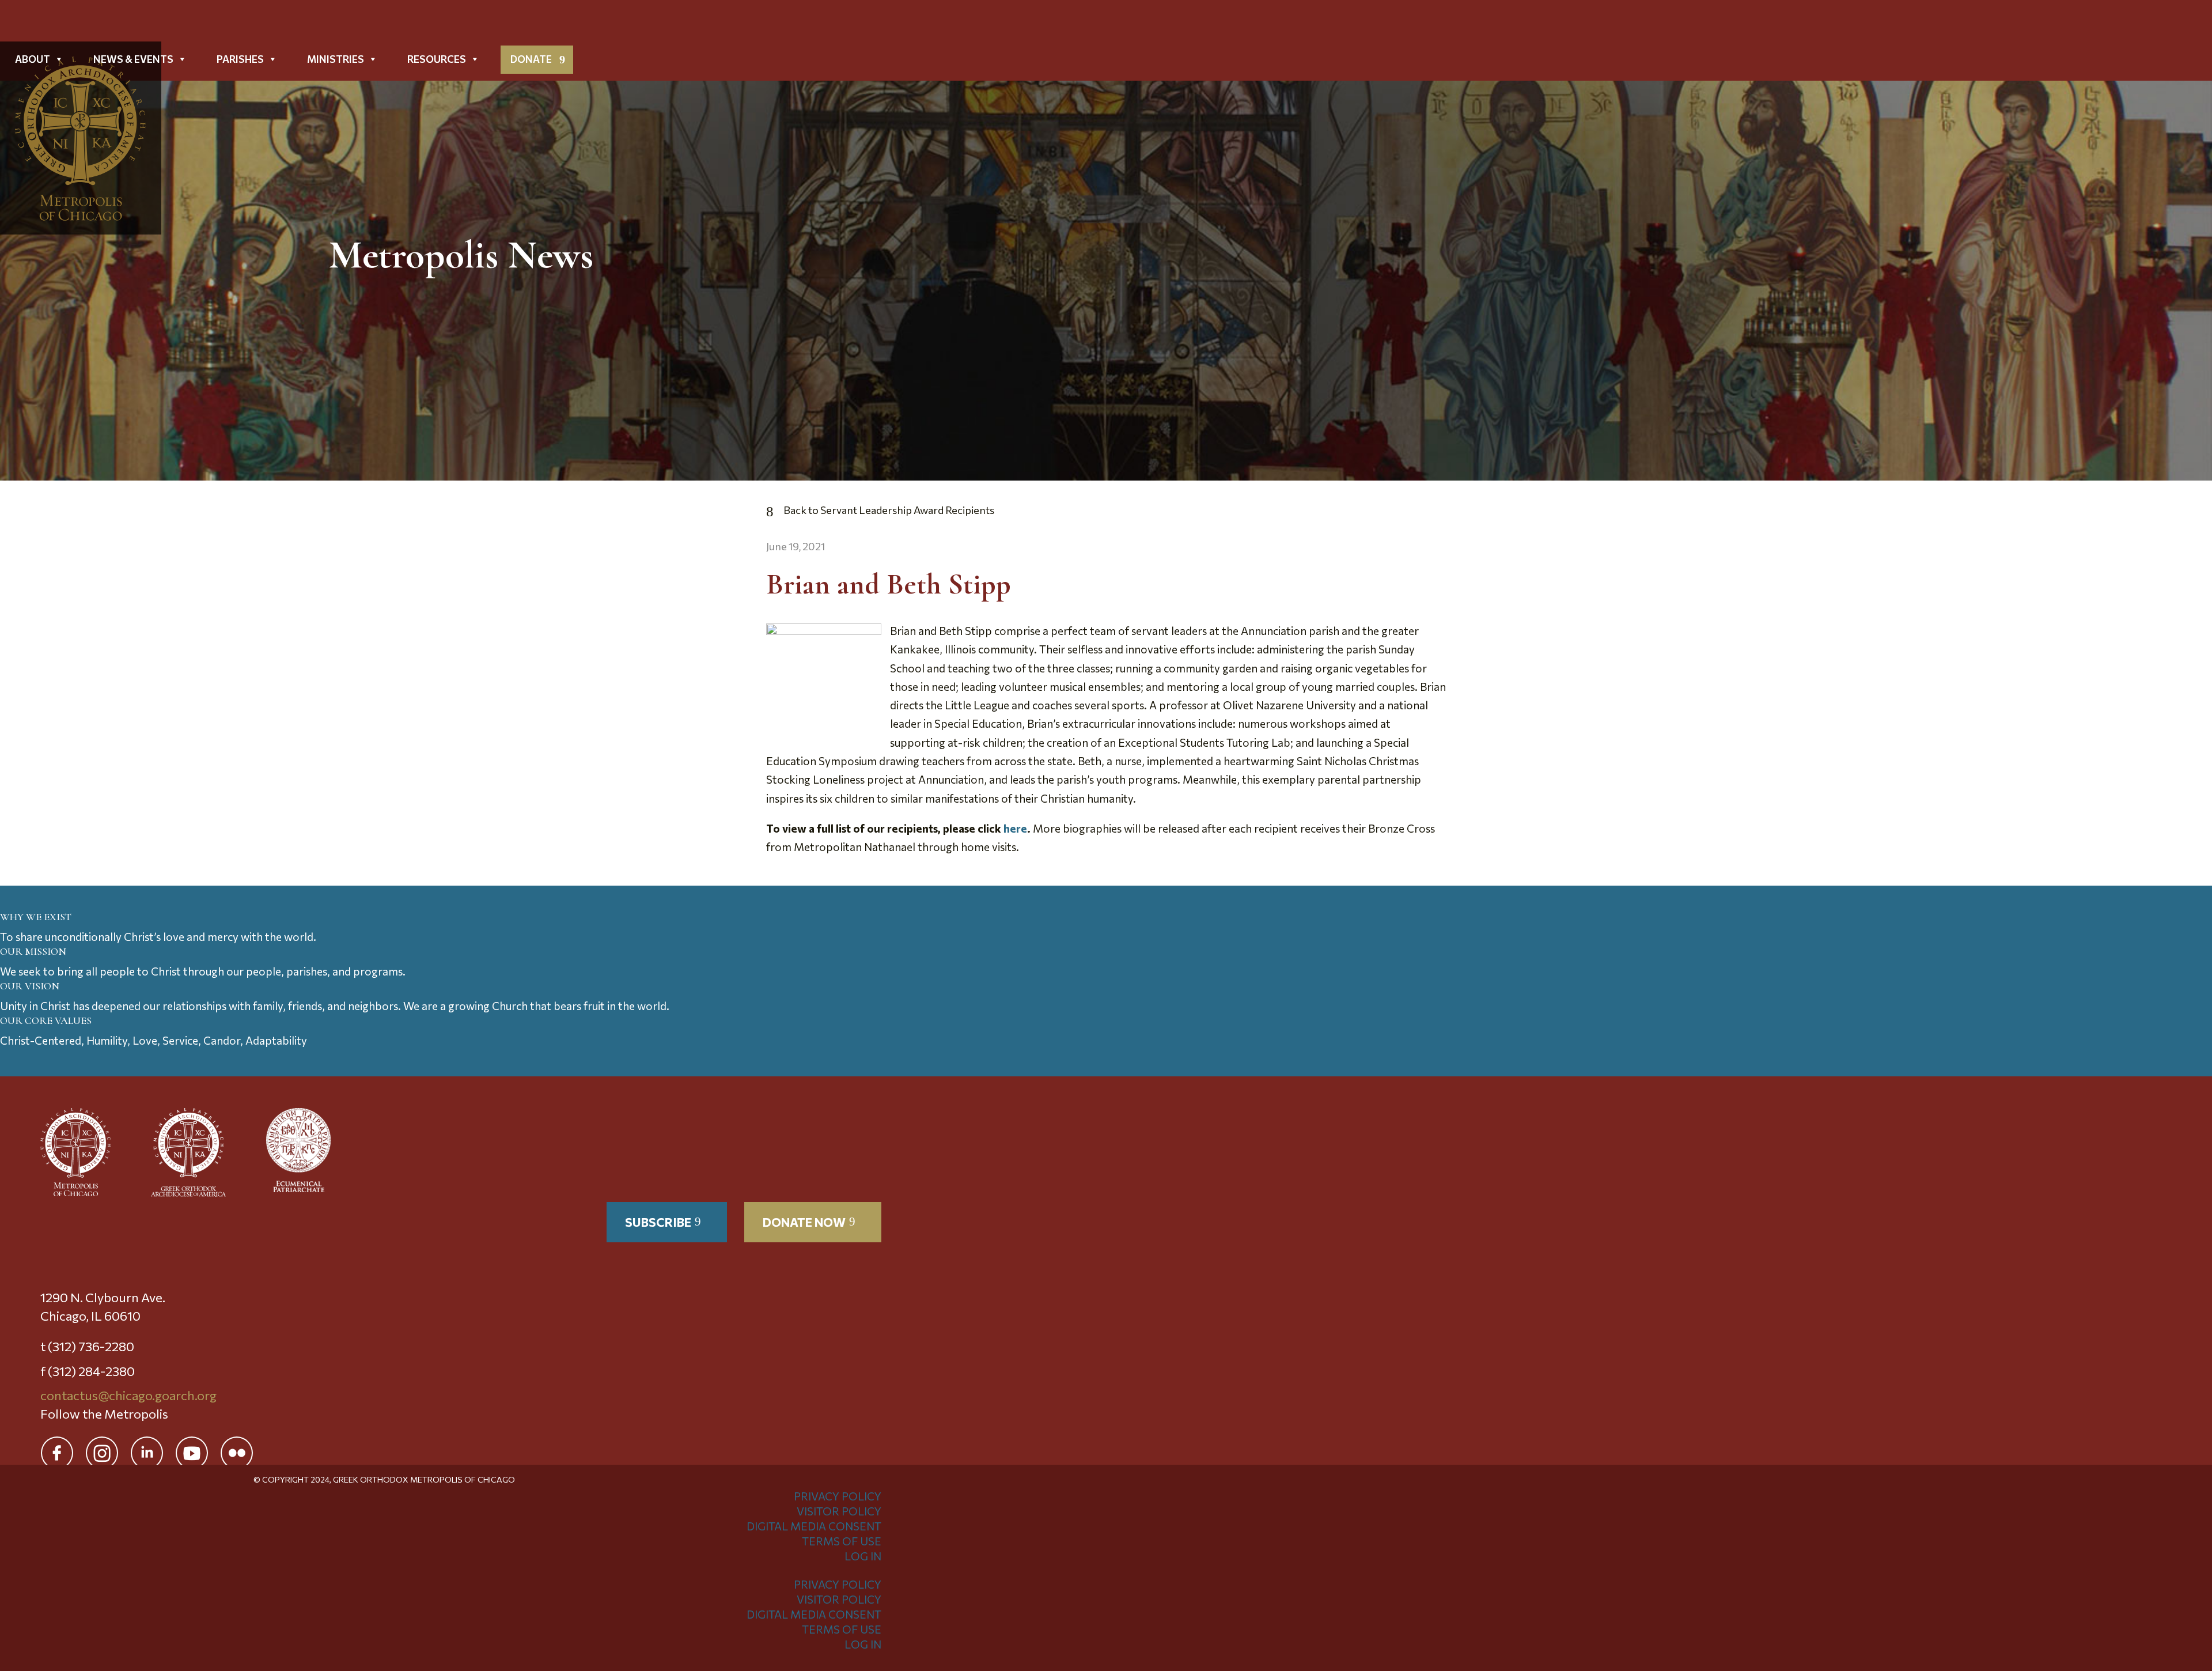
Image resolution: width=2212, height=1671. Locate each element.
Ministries (336, 59)
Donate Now (804, 1222)
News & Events (133, 59)
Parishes (240, 59)
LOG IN (863, 1556)
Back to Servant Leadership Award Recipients (889, 510)
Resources (437, 59)
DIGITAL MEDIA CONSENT (814, 1526)
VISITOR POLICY (839, 1511)
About (33, 59)
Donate (531, 59)
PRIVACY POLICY (838, 1496)
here (1015, 828)
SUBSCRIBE (658, 1222)
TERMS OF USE (842, 1541)
